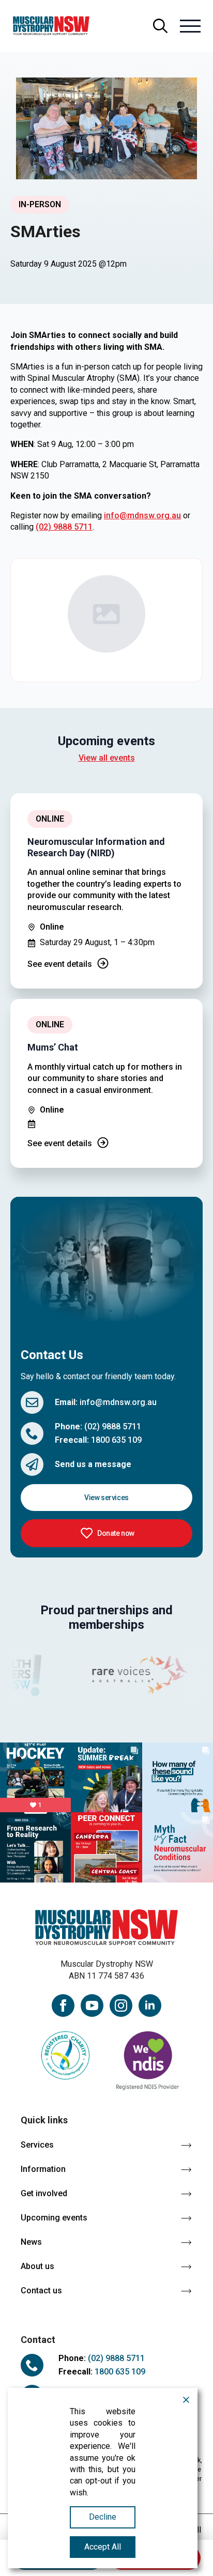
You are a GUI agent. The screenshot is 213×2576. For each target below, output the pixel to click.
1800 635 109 (116, 1440)
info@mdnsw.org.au (142, 515)
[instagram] (121, 2006)
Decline (103, 2517)
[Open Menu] (190, 26)
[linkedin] (150, 2006)
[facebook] (63, 2006)
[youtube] (92, 2006)
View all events (107, 758)
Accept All (103, 2547)
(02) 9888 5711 (64, 527)
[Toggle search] (160, 26)
